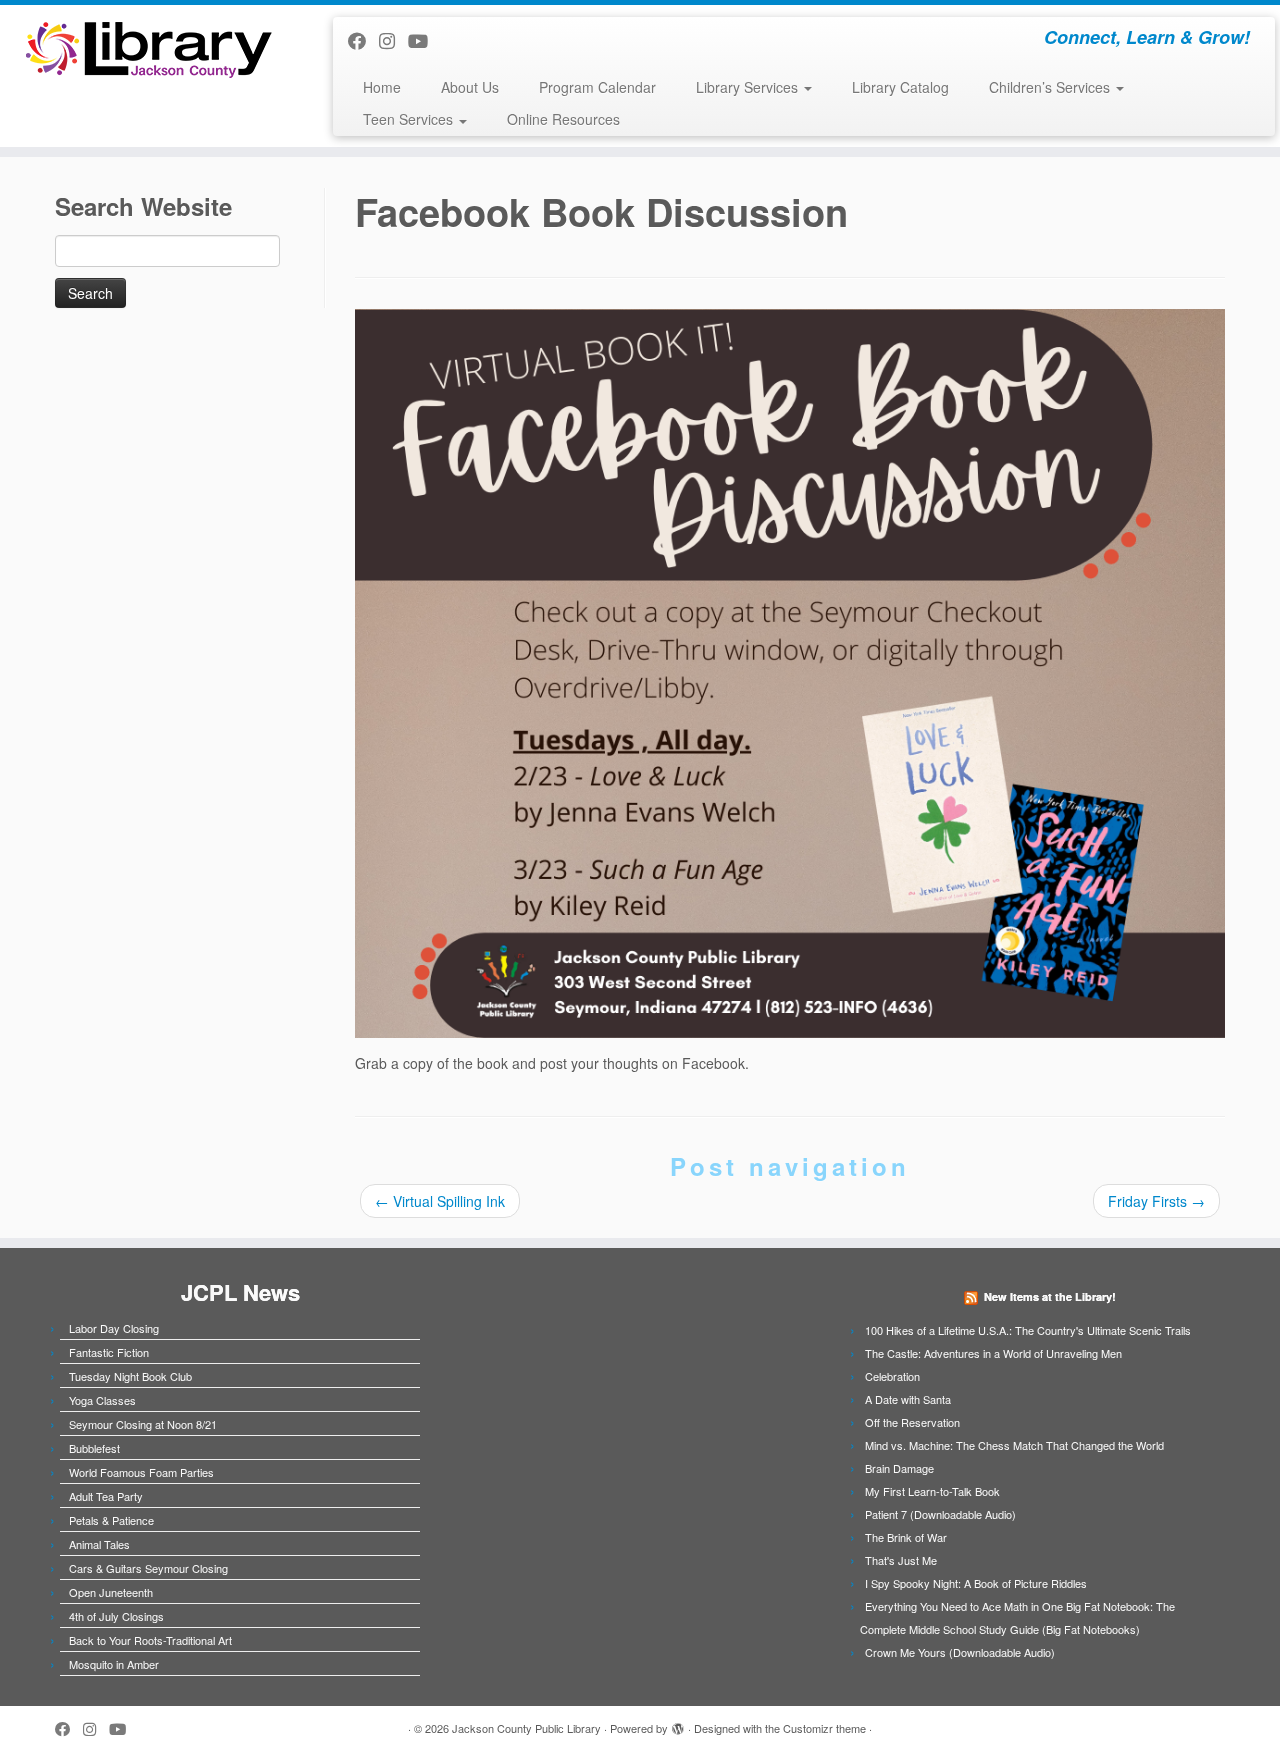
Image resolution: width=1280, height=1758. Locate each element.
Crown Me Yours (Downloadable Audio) (960, 1652)
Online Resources (563, 119)
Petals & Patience (111, 1520)
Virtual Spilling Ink (440, 1201)
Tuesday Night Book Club (130, 1376)
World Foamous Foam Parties (141, 1472)
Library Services (749, 87)
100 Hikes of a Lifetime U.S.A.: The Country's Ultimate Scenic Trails (1028, 1330)
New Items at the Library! (1050, 1296)
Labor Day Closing (114, 1328)
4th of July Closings (116, 1616)
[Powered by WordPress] (678, 1724)
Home (382, 87)
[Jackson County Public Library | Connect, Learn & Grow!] (147, 48)
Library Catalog (900, 87)
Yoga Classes (102, 1400)
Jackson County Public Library (526, 1728)
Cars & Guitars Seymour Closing (148, 1568)
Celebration (892, 1376)
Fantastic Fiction (109, 1352)
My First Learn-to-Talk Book (932, 1491)
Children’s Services (1051, 87)
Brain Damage (899, 1468)
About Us (470, 87)
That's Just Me (901, 1560)
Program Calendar (597, 87)
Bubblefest (94, 1448)
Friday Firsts (1156, 1201)
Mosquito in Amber (114, 1664)
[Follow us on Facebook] (363, 40)
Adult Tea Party (106, 1496)
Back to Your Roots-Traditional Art (150, 1640)
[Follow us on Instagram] (393, 40)
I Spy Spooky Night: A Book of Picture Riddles (976, 1583)
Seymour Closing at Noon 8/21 (143, 1424)
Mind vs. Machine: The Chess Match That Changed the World (1014, 1445)
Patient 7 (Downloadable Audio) (940, 1514)
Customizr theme (824, 1728)
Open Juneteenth (111, 1592)
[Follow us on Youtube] (424, 40)
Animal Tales (99, 1544)
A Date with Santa (908, 1399)
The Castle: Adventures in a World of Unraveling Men (993, 1353)
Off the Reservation (912, 1422)
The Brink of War (906, 1537)
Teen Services (410, 119)
